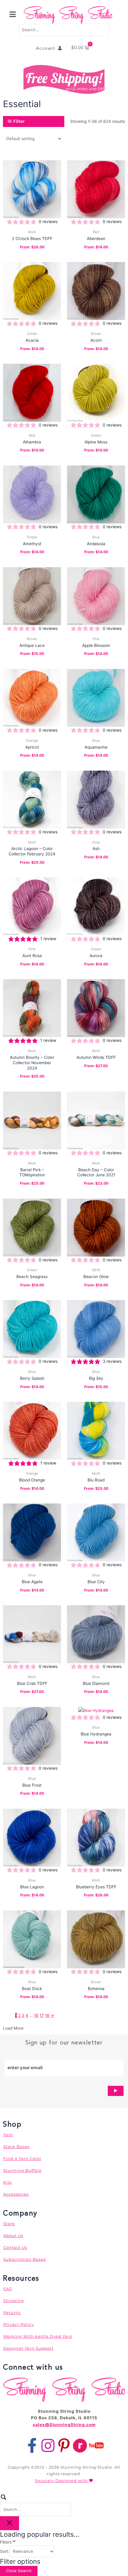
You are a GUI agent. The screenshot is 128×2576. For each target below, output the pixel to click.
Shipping (14, 2301)
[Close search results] (10, 2523)
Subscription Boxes (25, 2259)
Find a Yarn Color (22, 2158)
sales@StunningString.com (64, 2425)
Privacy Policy (19, 2324)
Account (47, 48)
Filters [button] (13, 2542)
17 (42, 2015)
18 (47, 2015)
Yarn (8, 2135)
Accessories (16, 2194)
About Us (13, 2235)
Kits (7, 2182)
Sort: (5, 2551)
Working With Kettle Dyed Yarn (38, 2336)
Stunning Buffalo (22, 2170)
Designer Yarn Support (28, 2348)
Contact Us (15, 2247)
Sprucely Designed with (62, 2481)
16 (36, 2015)
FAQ (8, 2289)
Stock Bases (16, 2147)
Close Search (19, 2571)
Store (9, 2224)
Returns (12, 2312)
